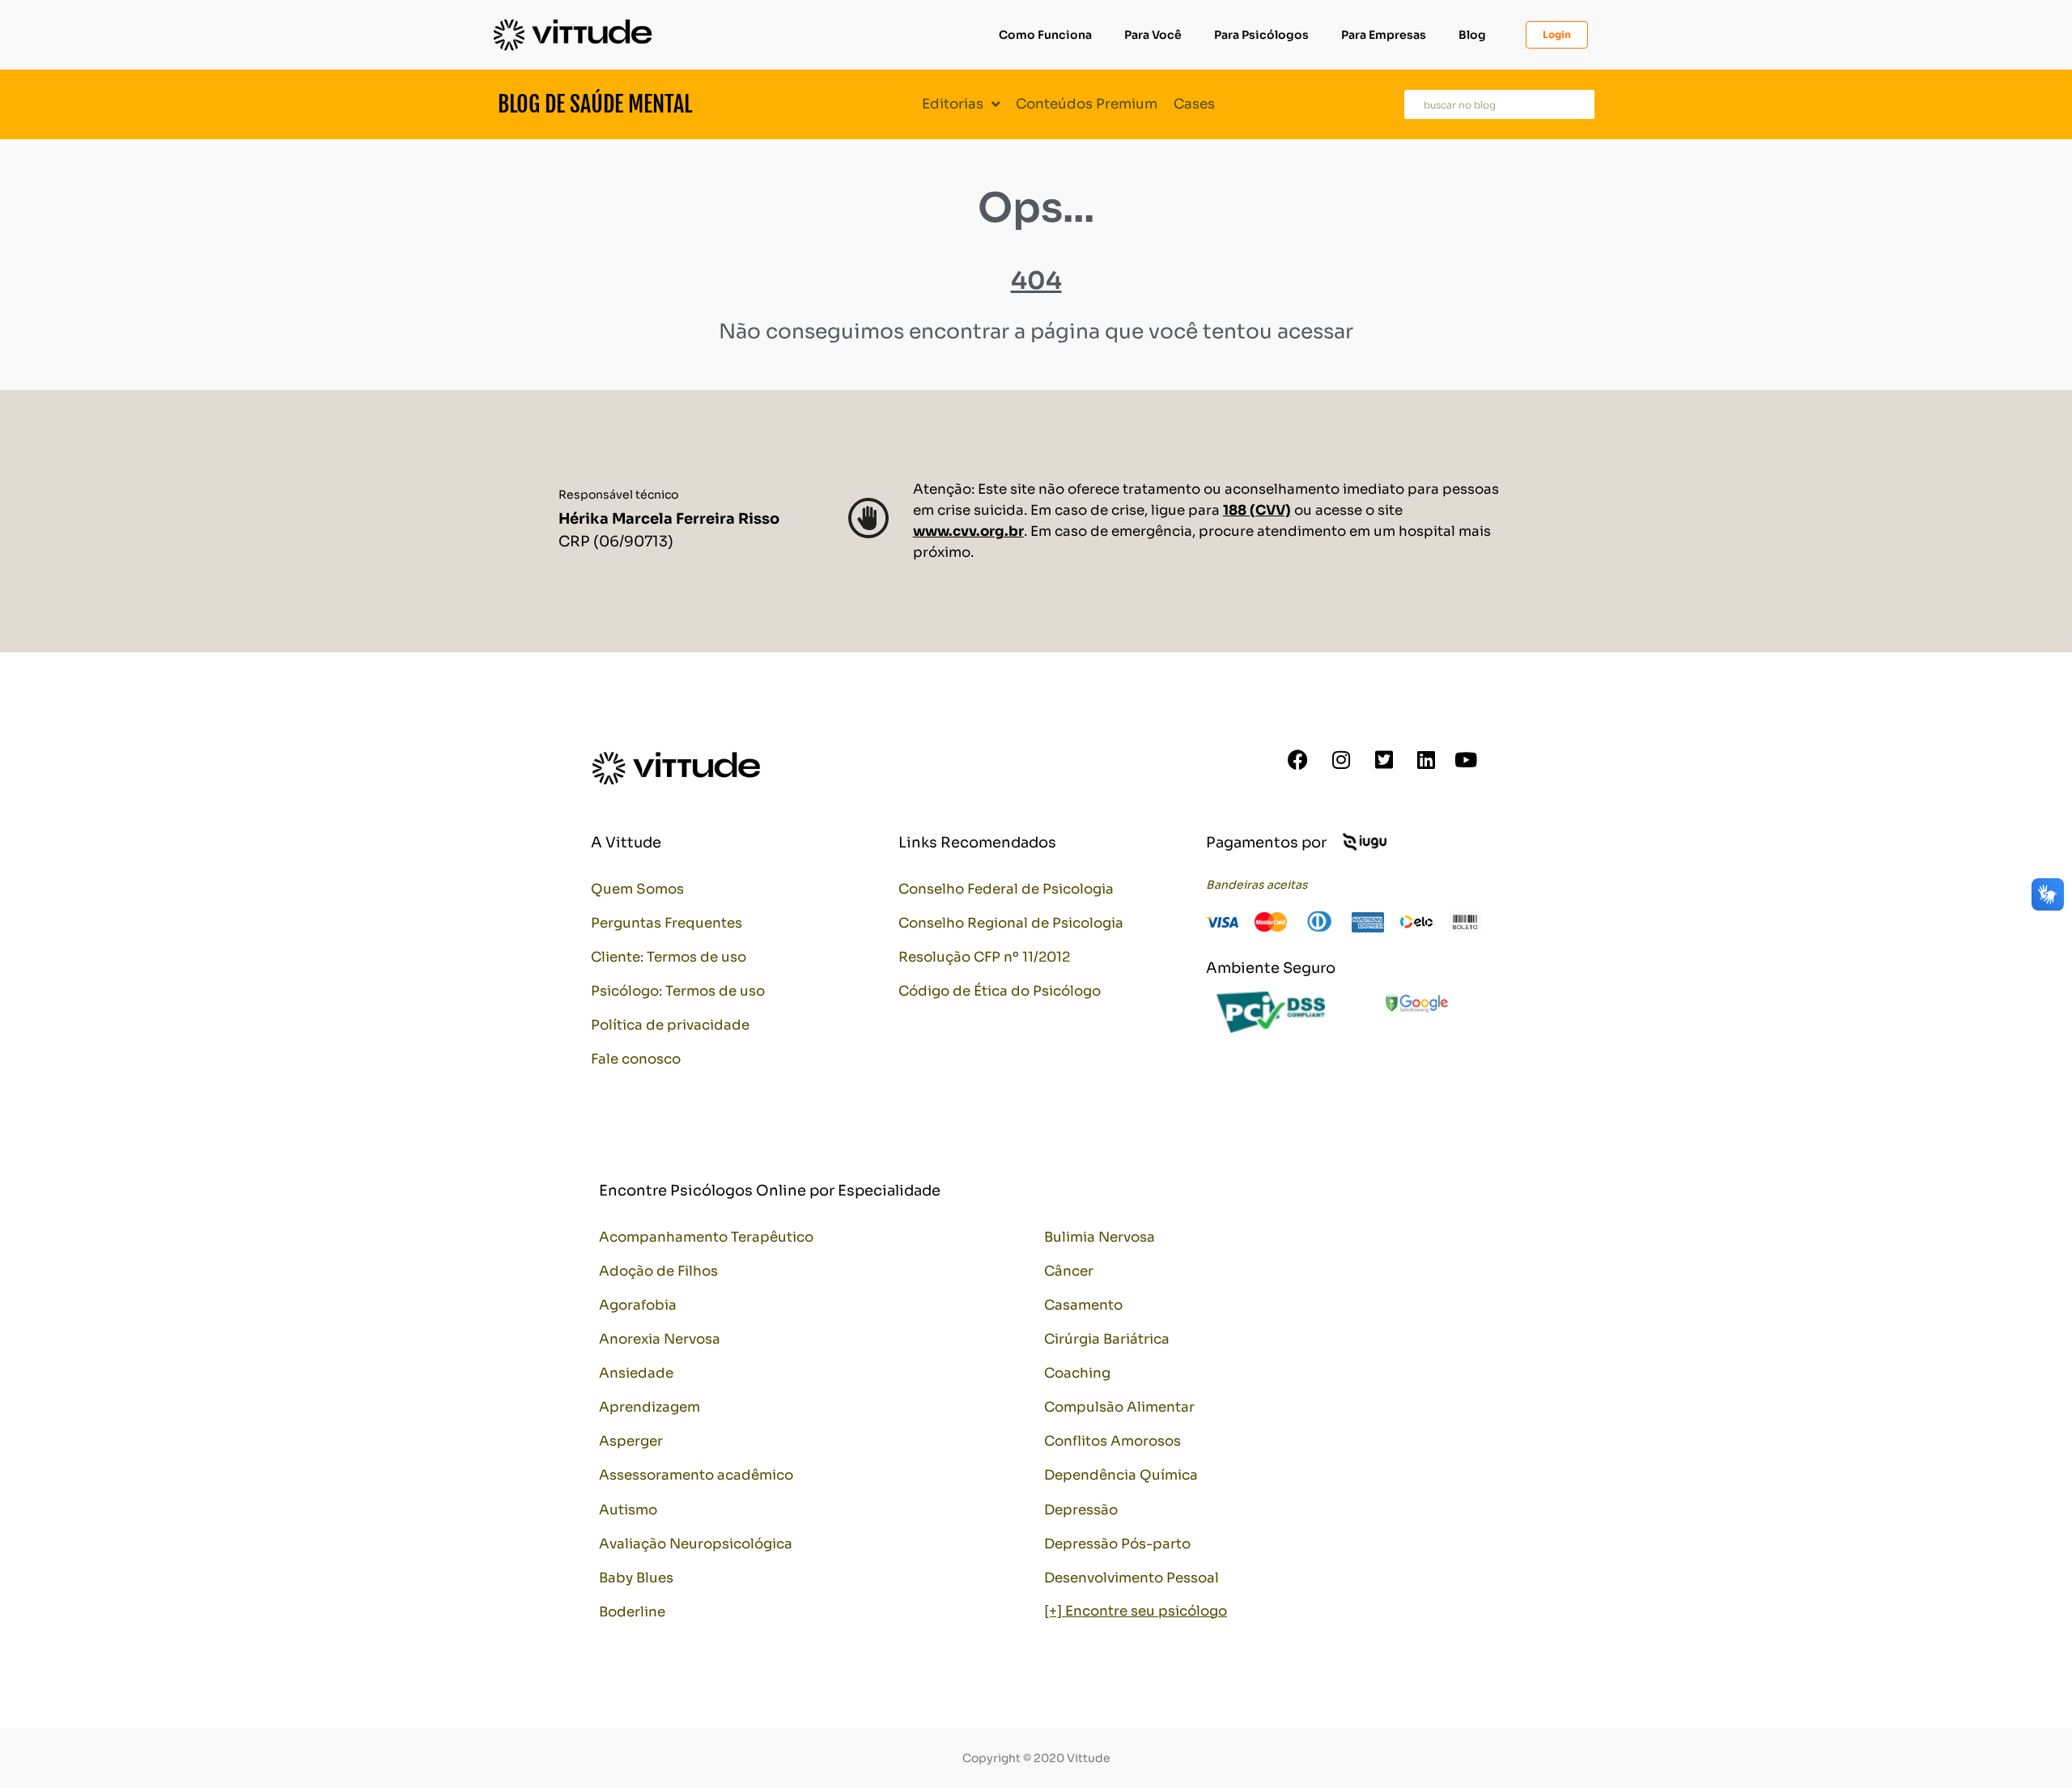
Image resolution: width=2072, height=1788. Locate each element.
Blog (1472, 35)
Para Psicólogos (1261, 35)
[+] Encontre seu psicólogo (1136, 1611)
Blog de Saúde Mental (595, 104)
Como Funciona (1045, 35)
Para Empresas (1384, 35)
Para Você (1153, 35)
